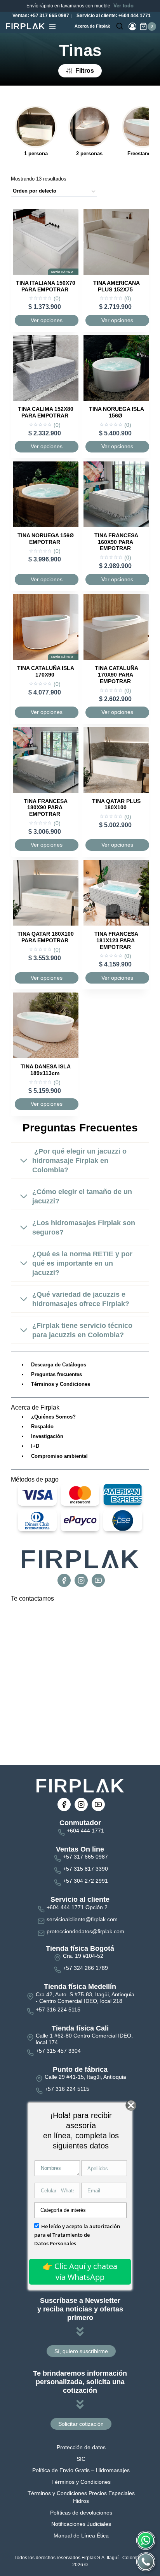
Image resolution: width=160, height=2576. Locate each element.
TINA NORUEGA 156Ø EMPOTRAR (46, 539)
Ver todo (123, 6)
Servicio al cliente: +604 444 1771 (113, 16)
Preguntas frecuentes (57, 1374)
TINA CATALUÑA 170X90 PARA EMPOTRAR (117, 675)
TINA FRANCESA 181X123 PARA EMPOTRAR (116, 940)
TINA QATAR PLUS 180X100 (116, 804)
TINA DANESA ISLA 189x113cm (46, 1070)
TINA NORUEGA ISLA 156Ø (117, 412)
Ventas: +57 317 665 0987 (40, 16)
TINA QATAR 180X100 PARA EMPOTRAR (46, 937)
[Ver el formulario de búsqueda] (120, 26)
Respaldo (42, 1427)
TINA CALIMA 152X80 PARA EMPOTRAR (46, 412)
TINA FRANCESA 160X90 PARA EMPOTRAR (116, 542)
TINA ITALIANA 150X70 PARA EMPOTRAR (46, 286)
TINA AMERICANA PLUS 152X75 (117, 286)
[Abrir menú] (52, 26)
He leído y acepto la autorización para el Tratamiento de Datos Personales (77, 2235)
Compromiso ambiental (59, 1456)
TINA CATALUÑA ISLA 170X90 (46, 671)
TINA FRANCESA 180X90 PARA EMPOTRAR (46, 808)
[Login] (132, 26)
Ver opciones (47, 320)
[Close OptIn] (131, 2105)
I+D (35, 1446)
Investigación (47, 1436)
